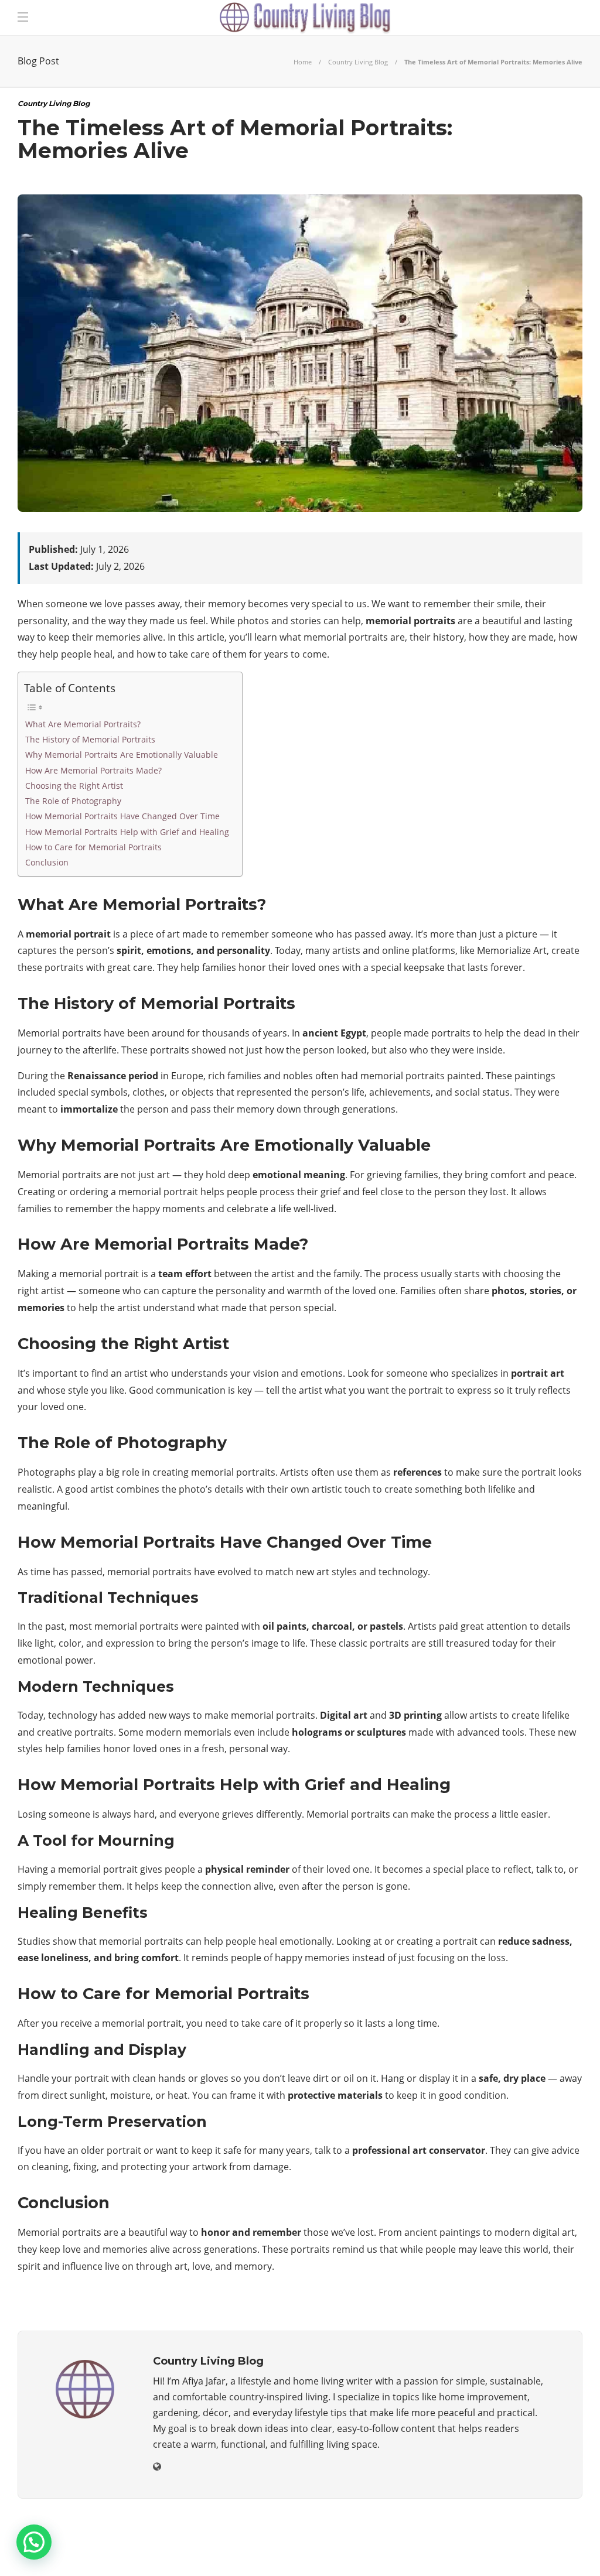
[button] (34, 2542)
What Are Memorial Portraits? (83, 724)
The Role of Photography (73, 801)
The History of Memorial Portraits (90, 739)
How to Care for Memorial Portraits (93, 847)
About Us (385, 2550)
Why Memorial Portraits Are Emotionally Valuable (122, 755)
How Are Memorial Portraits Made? (93, 770)
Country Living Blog (358, 62)
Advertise (483, 2550)
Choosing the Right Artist (74, 786)
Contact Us (549, 2550)
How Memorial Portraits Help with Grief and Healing (127, 832)
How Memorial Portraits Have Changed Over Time (122, 816)
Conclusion (47, 862)
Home (303, 62)
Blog (433, 2550)
